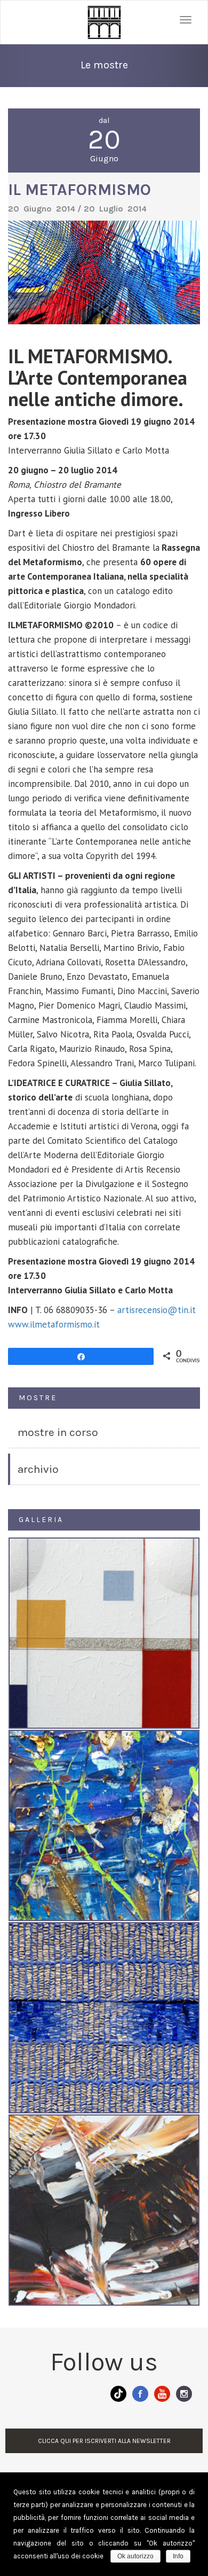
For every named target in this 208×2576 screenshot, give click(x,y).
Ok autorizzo (135, 2556)
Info (178, 2556)
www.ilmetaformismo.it (54, 1324)
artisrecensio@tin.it (157, 1310)
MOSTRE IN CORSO (58, 1432)
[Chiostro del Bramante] (104, 22)
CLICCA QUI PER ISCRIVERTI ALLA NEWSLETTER (104, 2441)
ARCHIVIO (38, 1469)
